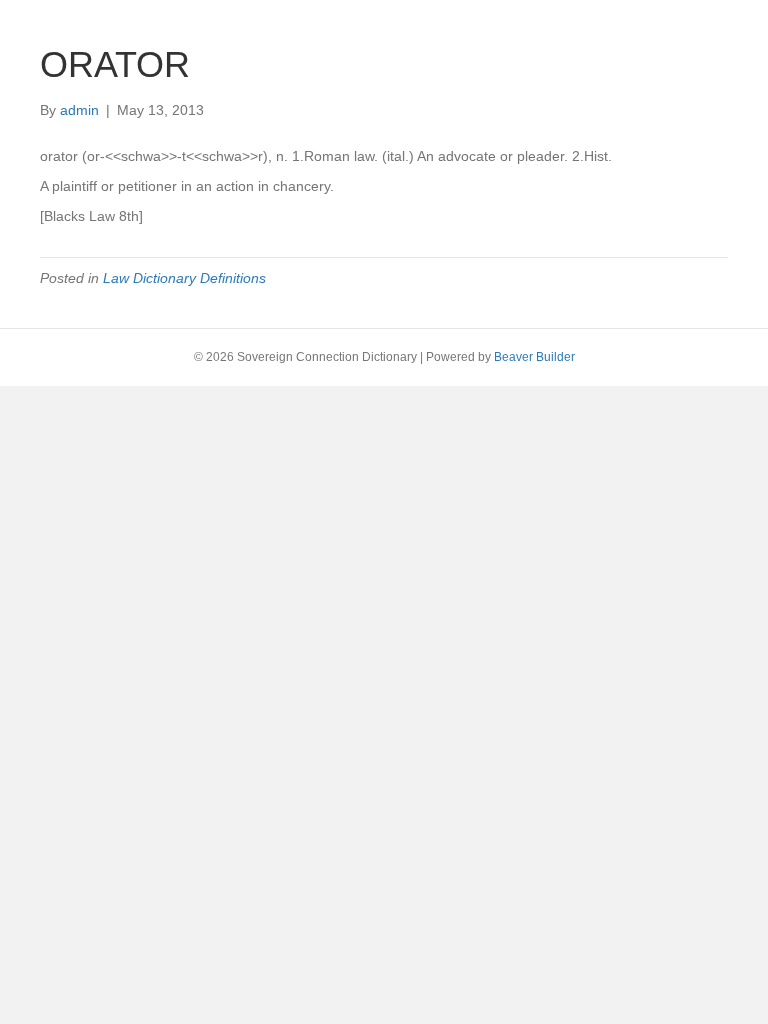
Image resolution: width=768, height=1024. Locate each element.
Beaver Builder (534, 357)
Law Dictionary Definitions (184, 278)
